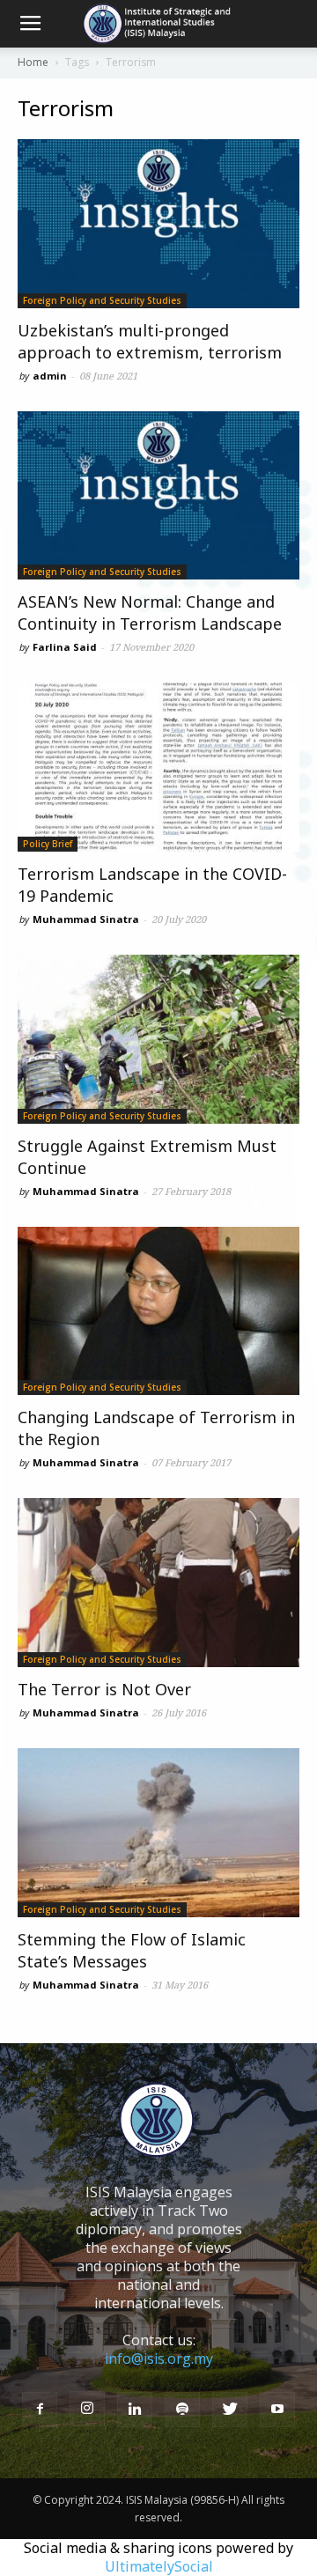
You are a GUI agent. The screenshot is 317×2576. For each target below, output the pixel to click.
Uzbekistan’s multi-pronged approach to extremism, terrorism (150, 341)
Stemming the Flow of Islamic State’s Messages (132, 1950)
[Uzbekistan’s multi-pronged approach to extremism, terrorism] (158, 224)
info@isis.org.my (159, 2358)
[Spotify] (182, 2410)
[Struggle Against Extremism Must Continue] (158, 1039)
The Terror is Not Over (104, 1689)
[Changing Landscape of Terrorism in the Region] (158, 1311)
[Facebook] (40, 2410)
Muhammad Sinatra (86, 919)
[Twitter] (230, 2410)
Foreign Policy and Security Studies (102, 300)
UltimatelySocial (159, 2566)
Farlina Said (65, 647)
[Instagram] (87, 2409)
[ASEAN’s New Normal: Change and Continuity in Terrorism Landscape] (158, 496)
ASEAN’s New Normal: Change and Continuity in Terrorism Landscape (150, 613)
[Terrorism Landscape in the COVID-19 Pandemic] (158, 767)
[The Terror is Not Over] (158, 1583)
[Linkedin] (135, 2410)
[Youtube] (277, 2410)
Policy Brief (48, 844)
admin (50, 376)
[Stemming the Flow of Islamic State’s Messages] (158, 1833)
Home (33, 62)
